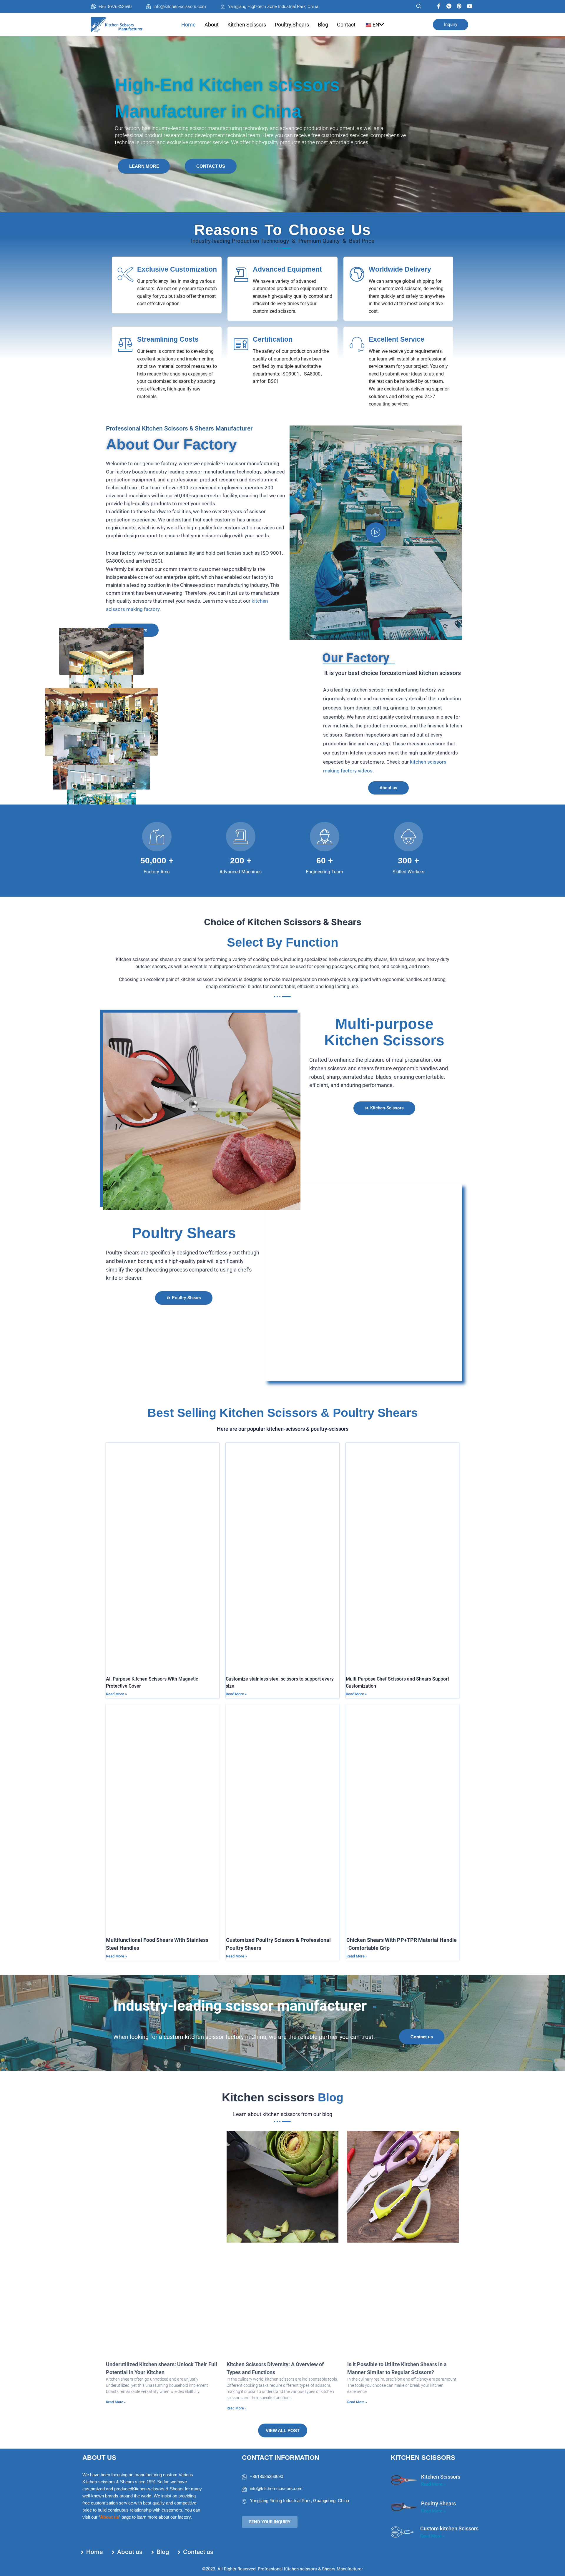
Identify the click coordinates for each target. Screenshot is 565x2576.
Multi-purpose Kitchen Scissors (384, 1032)
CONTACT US (211, 166)
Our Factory (356, 658)
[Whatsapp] (449, 6)
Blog (323, 25)
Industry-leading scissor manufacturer (240, 2006)
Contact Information (281, 2458)
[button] (416, 6)
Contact (346, 25)
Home (188, 25)
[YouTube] (470, 6)
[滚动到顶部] (545, 2568)
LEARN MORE (144, 166)
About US (99, 2458)
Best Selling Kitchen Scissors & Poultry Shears (283, 1413)
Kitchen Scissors (247, 25)
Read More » (116, 1694)
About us (109, 2517)
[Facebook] (439, 6)
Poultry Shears (292, 25)
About (212, 25)
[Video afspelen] (376, 533)
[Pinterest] (459, 6)
